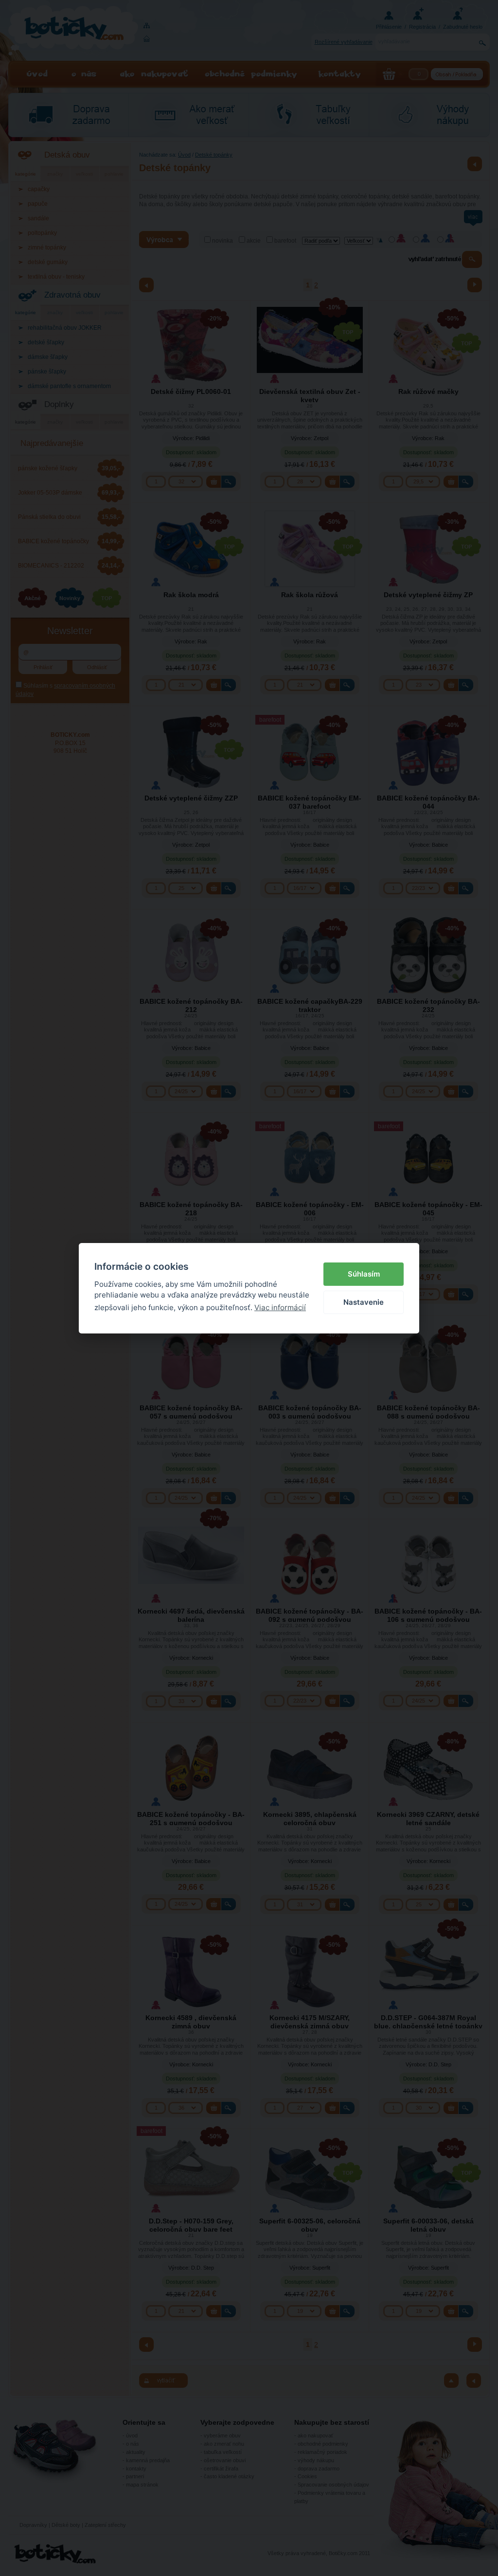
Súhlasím (364, 1274)
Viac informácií (280, 1307)
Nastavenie (364, 1302)
